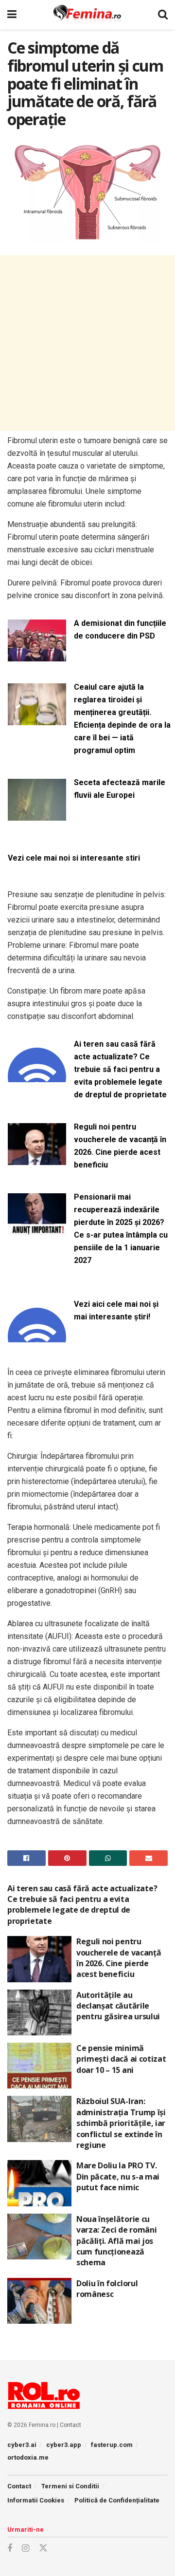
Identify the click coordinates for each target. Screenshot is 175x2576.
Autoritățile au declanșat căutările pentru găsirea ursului (118, 2006)
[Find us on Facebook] (10, 2548)
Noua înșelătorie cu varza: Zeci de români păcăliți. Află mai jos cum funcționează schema (116, 2241)
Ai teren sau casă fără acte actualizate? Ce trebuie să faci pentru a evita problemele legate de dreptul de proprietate (120, 1069)
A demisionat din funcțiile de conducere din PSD (120, 630)
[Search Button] (163, 15)
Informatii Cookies (36, 2500)
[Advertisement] (87, 343)
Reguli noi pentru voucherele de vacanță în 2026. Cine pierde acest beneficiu (120, 1146)
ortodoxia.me (28, 2457)
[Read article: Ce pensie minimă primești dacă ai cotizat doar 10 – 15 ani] (39, 2066)
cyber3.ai (22, 2445)
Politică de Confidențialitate (117, 2500)
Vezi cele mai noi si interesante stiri (74, 858)
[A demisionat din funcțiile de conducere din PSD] (37, 655)
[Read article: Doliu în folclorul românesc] (39, 2301)
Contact (70, 2425)
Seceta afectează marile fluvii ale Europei (120, 789)
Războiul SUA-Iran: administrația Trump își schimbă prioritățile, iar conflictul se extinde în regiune (121, 2123)
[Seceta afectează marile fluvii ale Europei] (37, 815)
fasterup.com (112, 2445)
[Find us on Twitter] (43, 2548)
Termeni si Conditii (70, 2486)
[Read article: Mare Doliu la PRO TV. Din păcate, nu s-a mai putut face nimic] (39, 2183)
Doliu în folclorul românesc (107, 2289)
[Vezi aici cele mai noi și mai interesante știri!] (37, 1336)
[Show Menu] (12, 15)
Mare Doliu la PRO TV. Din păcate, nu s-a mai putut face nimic (118, 2176)
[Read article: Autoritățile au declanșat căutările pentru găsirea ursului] (39, 2012)
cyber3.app (64, 2445)
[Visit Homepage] (87, 15)
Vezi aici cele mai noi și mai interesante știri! (116, 1310)
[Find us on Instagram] (26, 2548)
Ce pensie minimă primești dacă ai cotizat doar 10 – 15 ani (121, 2059)
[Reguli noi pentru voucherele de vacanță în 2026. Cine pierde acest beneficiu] (37, 1159)
